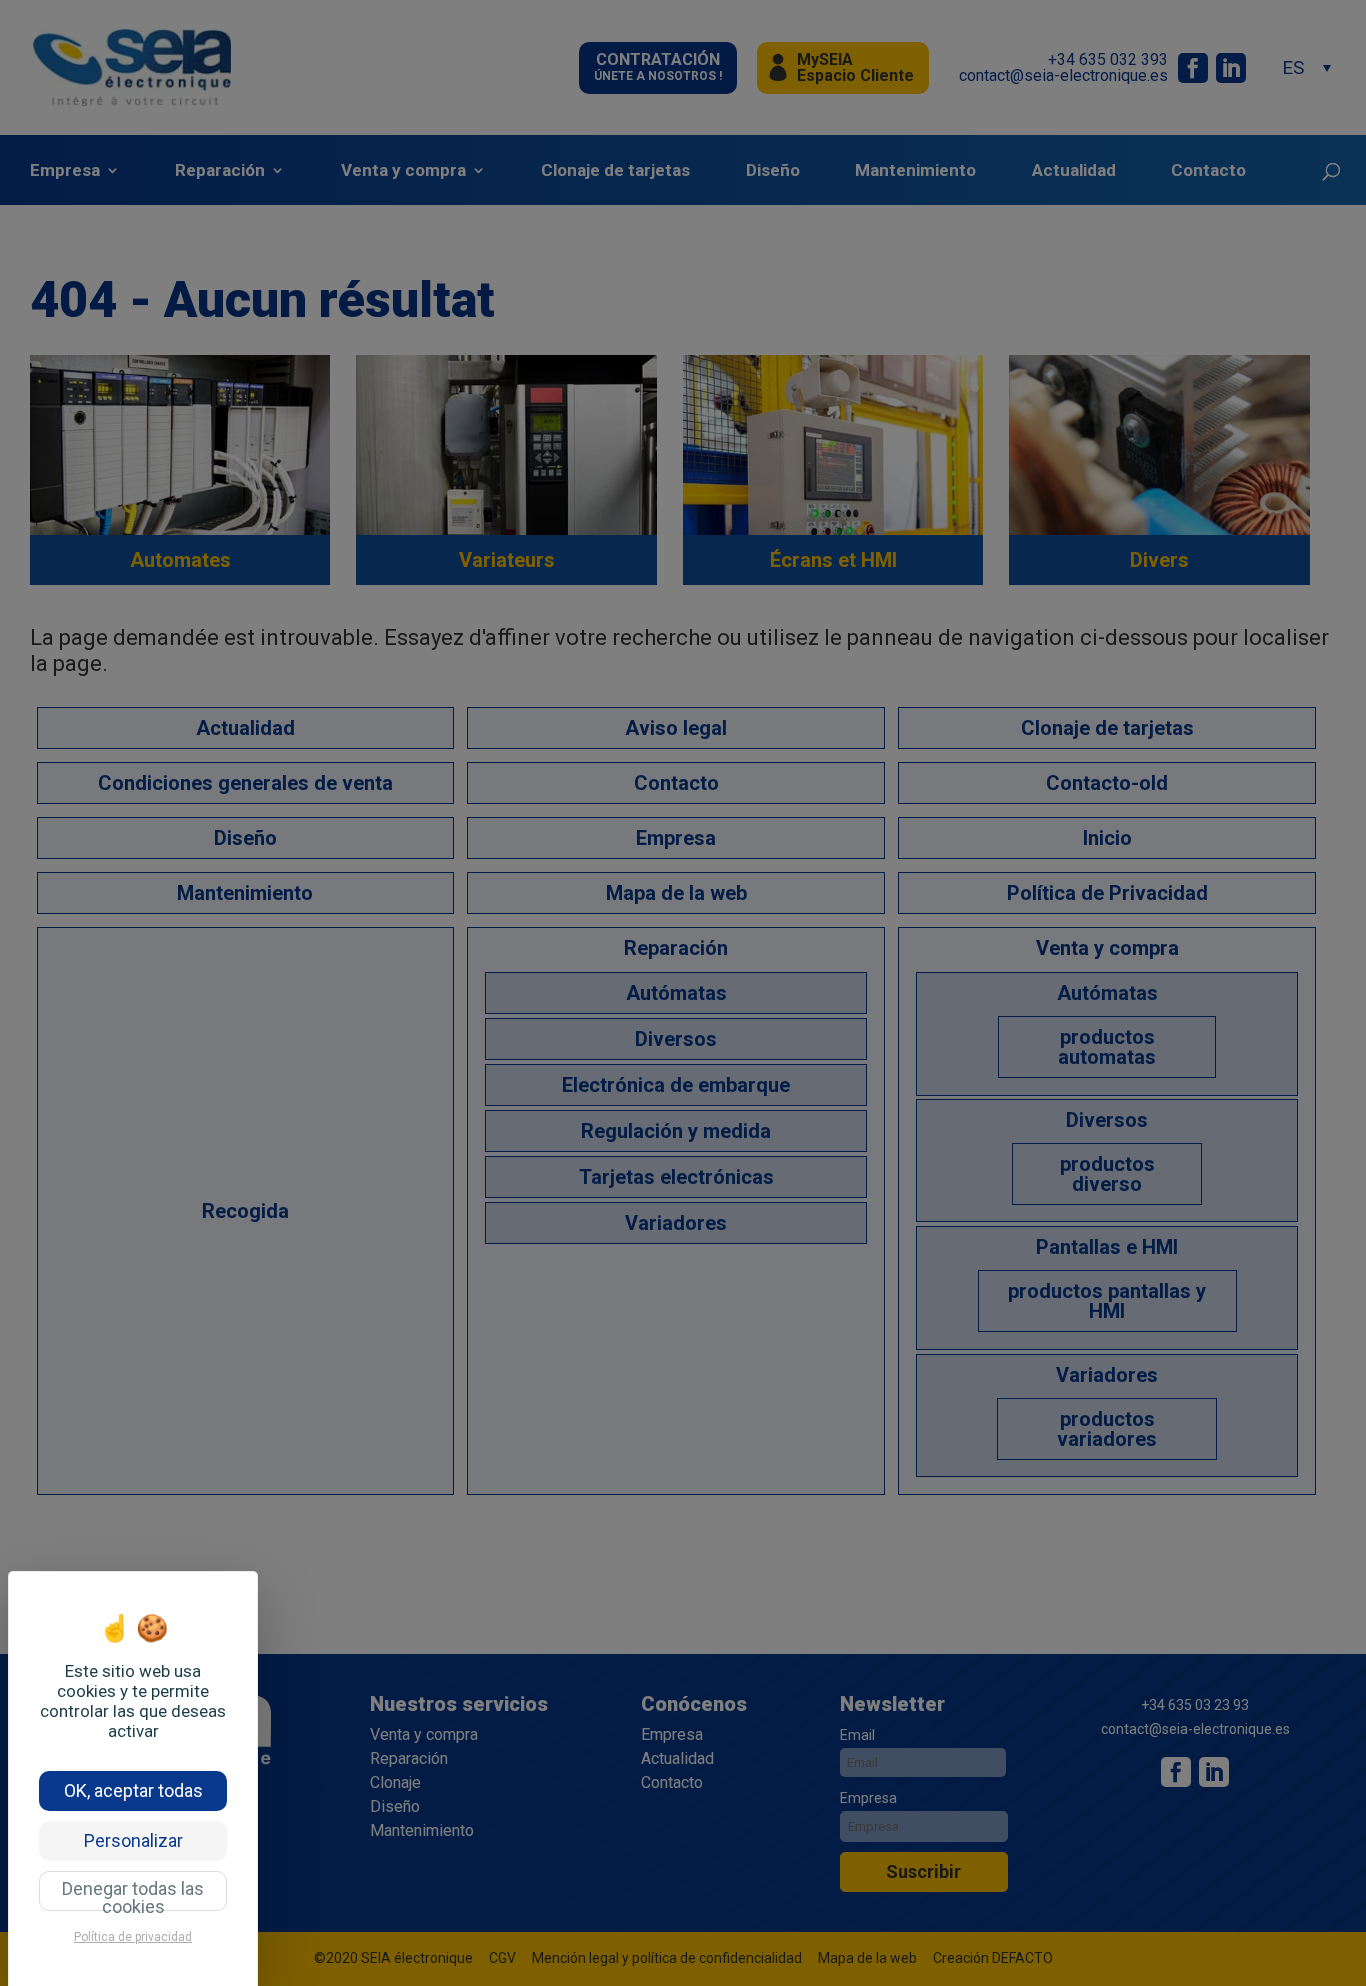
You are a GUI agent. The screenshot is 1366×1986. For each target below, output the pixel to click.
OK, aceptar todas (133, 1790)
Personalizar (133, 1840)
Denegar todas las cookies (133, 1894)
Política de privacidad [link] (133, 1937)
